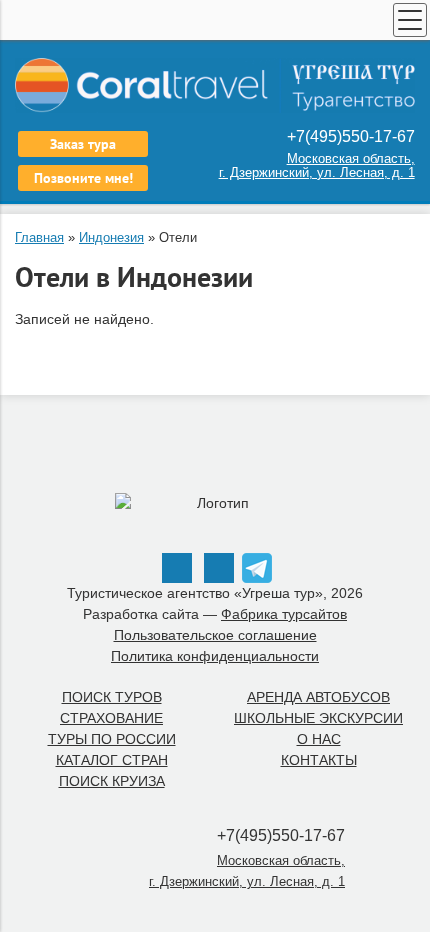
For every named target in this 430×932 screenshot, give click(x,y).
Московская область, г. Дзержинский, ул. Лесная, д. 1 (317, 165)
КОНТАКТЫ (319, 760)
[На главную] (215, 85)
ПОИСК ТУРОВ (112, 697)
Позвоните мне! (83, 178)
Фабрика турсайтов (284, 614)
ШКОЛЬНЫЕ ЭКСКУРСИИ (318, 718)
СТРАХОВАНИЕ (111, 718)
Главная (39, 237)
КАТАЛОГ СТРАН (112, 760)
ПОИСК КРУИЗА (112, 781)
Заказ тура (83, 144)
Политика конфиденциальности (215, 656)
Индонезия (111, 237)
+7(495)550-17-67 (349, 136)
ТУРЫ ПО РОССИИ (112, 739)
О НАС (319, 739)
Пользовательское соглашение (215, 635)
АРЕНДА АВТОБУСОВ (318, 697)
